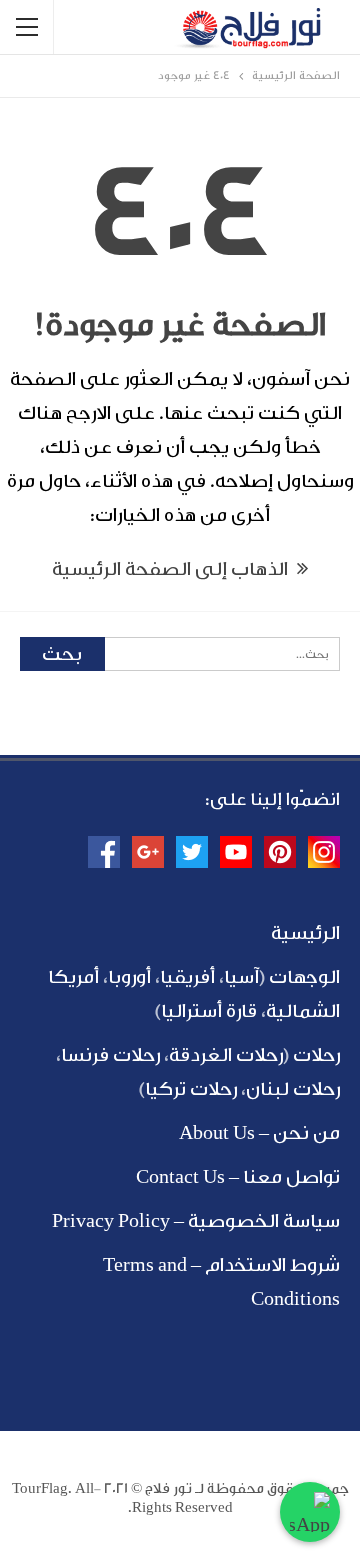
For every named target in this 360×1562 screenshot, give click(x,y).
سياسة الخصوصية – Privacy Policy (196, 1221)
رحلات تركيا (191, 1089)
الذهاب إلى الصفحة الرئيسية (172, 569)
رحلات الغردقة (226, 1055)
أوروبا (129, 977)
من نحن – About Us (259, 1133)
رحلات (316, 1055)
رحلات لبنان (293, 1089)
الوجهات (304, 977)
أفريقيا (187, 977)
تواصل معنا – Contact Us (238, 1177)
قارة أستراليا (209, 1011)
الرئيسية (305, 933)
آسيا (241, 977)
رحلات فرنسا (110, 1055)
